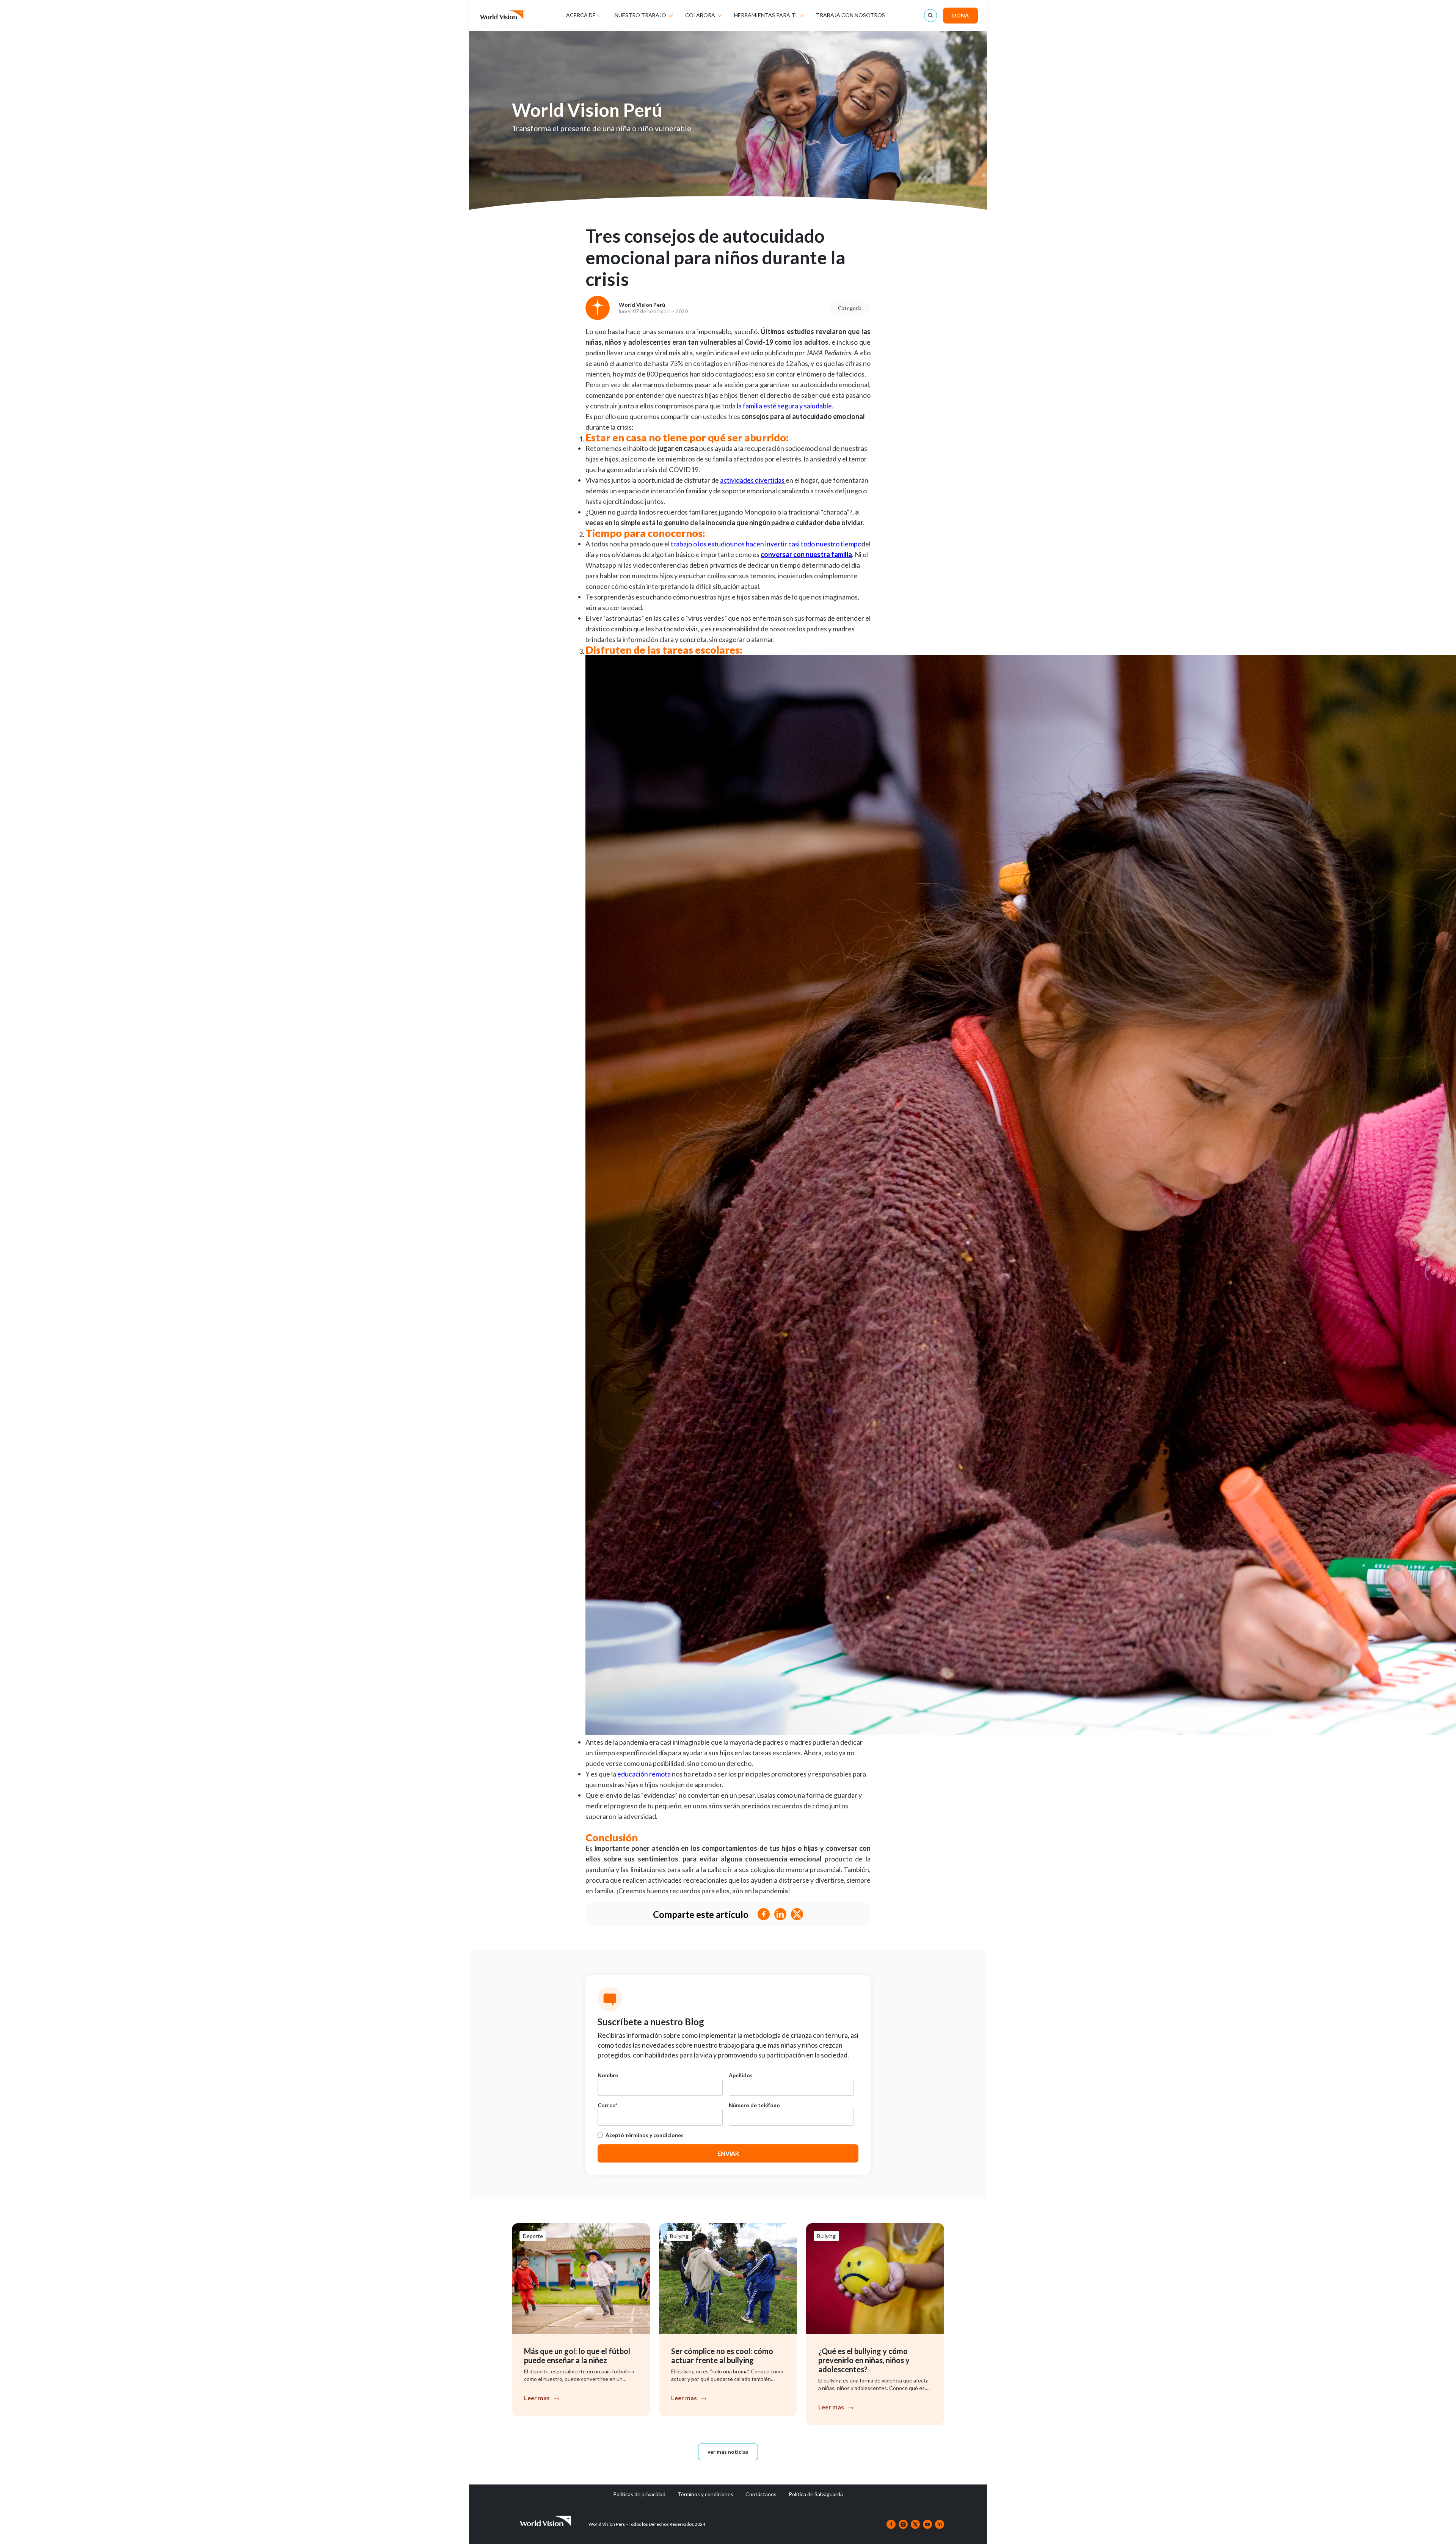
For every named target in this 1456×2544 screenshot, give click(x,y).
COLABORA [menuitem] (700, 15)
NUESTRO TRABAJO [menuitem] (640, 15)
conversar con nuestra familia (806, 554)
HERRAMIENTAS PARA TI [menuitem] (766, 15)
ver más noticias (728, 2452)
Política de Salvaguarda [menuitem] (816, 2494)
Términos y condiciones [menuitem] (705, 2494)
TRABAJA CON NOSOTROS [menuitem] (850, 15)
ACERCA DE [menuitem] (581, 15)
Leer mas (537, 2398)
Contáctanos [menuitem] (761, 2494)
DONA (960, 15)
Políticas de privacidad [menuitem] (639, 2494)
